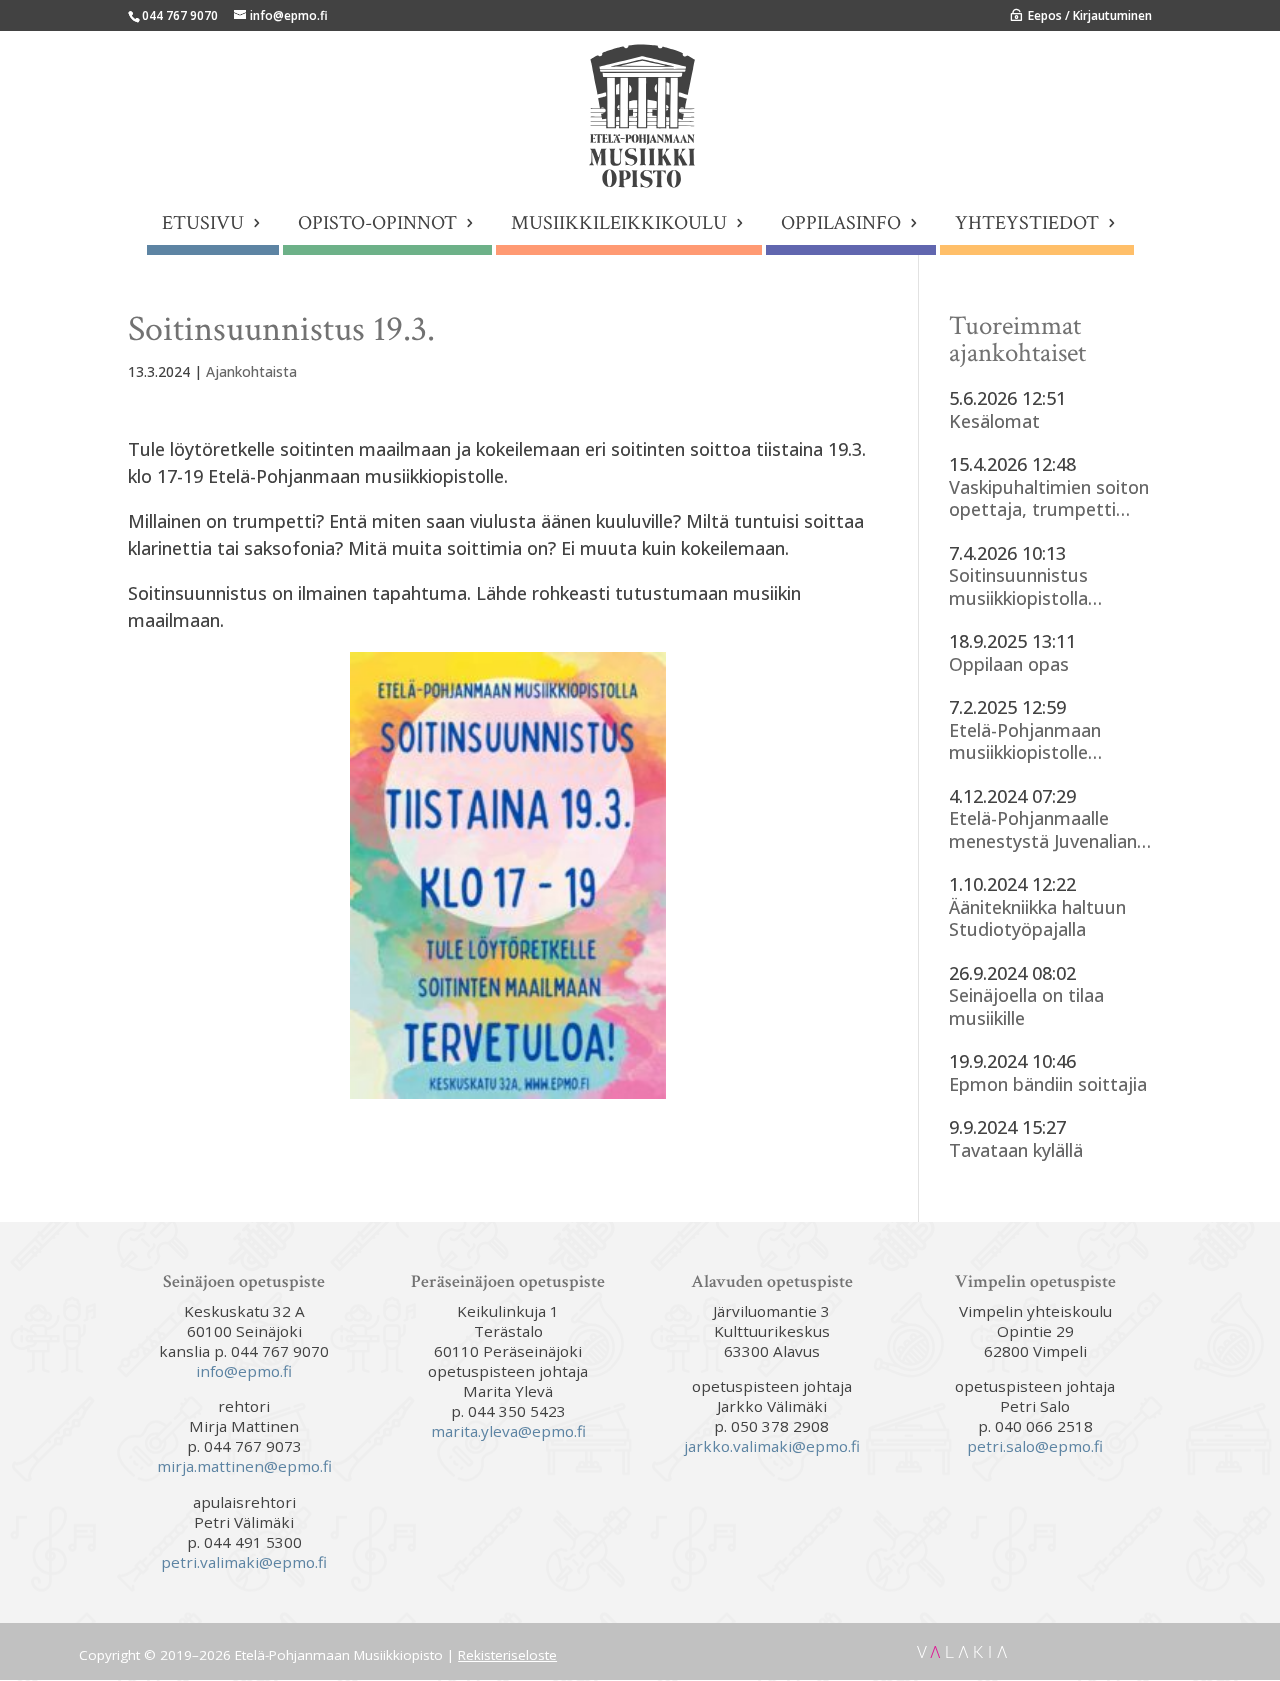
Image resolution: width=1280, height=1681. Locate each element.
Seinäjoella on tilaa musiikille (1026, 1006)
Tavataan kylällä (1016, 1150)
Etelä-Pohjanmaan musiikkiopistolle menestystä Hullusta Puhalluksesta (1037, 741)
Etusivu (203, 226)
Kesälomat (994, 421)
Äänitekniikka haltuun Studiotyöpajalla (1037, 918)
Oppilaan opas (1009, 664)
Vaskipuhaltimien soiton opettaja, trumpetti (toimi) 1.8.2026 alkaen (1049, 498)
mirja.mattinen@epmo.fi (244, 1466)
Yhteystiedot (1027, 226)
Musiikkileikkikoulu (619, 226)
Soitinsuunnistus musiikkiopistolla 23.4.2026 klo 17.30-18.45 (1030, 586)
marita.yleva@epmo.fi (508, 1431)
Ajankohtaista (251, 371)
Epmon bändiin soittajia (1048, 1084)
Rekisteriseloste (507, 1655)
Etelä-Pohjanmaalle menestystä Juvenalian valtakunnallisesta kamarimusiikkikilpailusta (1048, 829)
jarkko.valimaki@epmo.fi (772, 1446)
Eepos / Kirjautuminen (1090, 15)
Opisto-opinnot (377, 226)
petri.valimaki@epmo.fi (244, 1562)
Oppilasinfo (841, 226)
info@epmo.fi (244, 1371)
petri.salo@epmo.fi (1035, 1446)
